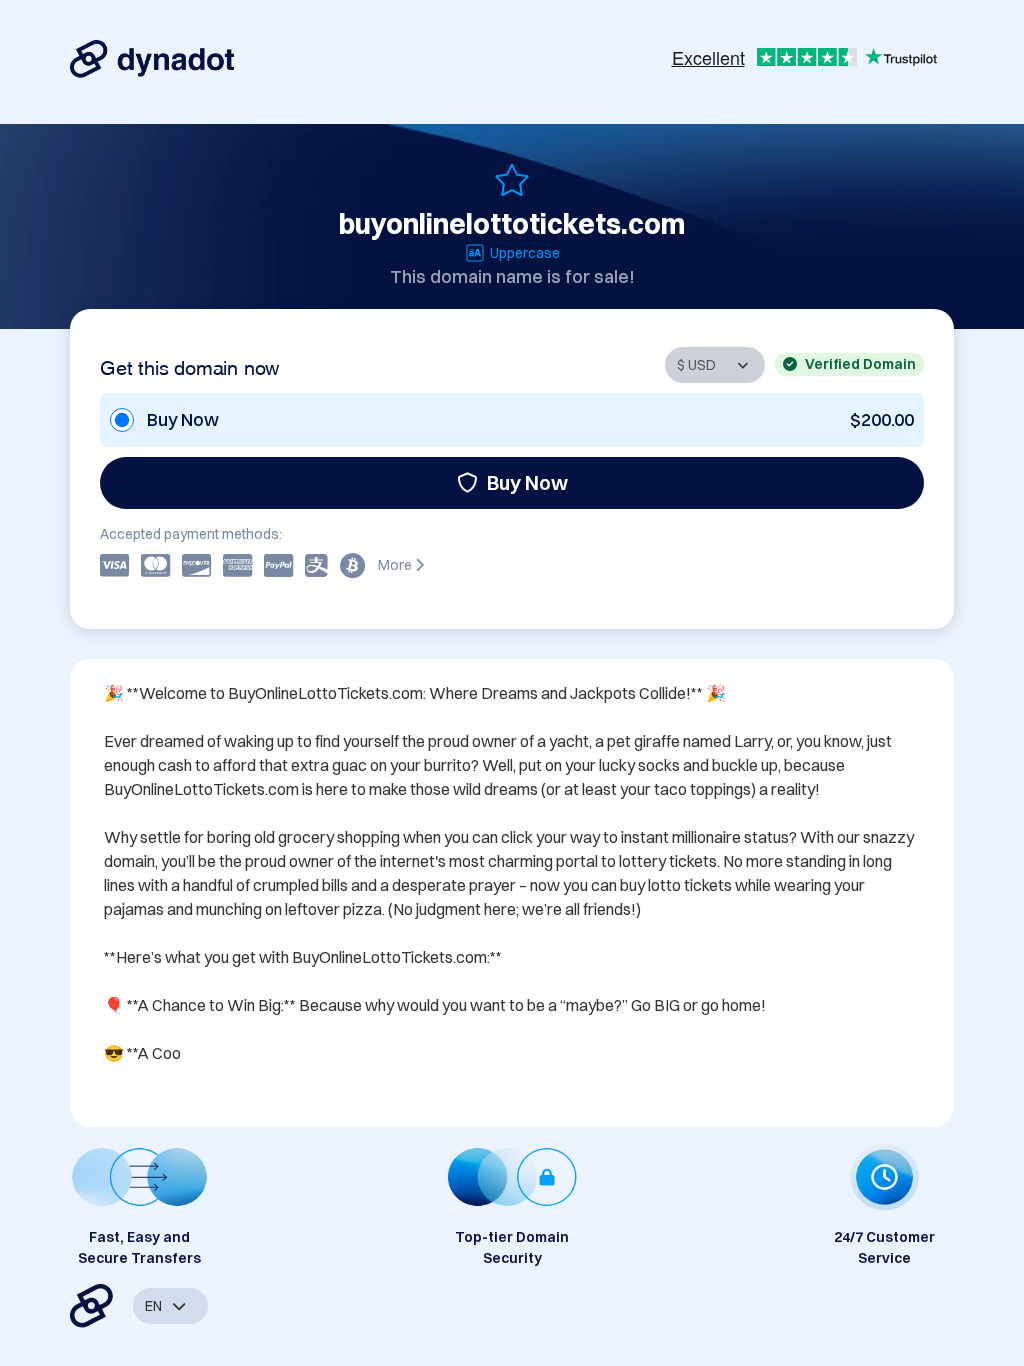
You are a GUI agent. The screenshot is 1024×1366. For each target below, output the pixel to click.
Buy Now (527, 482)
